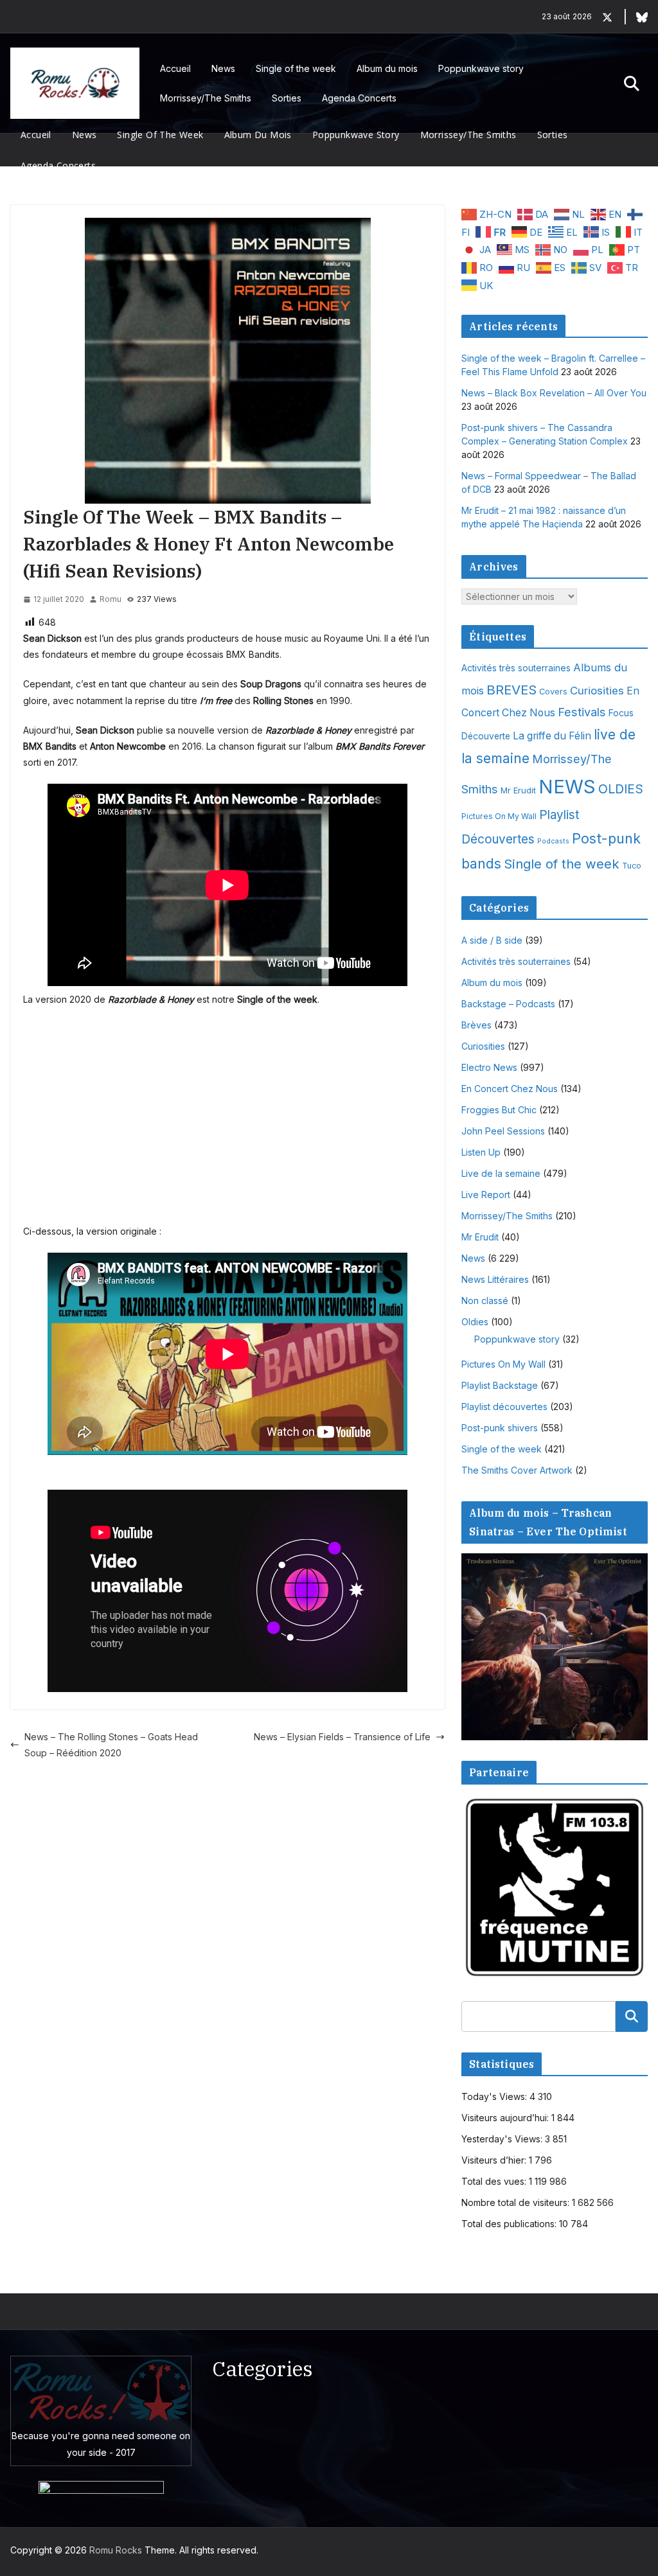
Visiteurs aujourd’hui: (506, 2118)
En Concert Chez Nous (510, 1089)
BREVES (511, 690)
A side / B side (492, 940)
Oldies (475, 1322)
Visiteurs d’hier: (495, 2160)
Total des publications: (510, 2224)
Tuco (632, 866)
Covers (553, 692)
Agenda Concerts (359, 98)
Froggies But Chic (499, 1110)
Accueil (175, 68)
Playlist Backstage (500, 1385)
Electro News (489, 1067)
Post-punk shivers (500, 1428)
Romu (111, 599)
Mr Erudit (518, 790)
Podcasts (553, 841)
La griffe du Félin (552, 736)
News (223, 68)
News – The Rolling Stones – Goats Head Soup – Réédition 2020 (111, 1745)
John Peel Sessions (503, 1131)
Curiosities (597, 691)
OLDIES (621, 789)
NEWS (567, 787)
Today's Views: (495, 2096)
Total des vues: (495, 2181)
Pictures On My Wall (499, 816)
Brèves (476, 1025)
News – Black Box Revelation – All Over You (554, 393)
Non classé (485, 1301)
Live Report (486, 1195)
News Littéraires (495, 1279)
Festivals (582, 712)
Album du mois (387, 68)
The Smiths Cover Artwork (517, 1470)
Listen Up (481, 1152)
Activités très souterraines (516, 668)
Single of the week (296, 68)
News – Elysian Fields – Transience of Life (342, 1737)
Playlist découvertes (504, 1407)
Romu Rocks (116, 2550)
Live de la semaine (501, 1173)
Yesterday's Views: (503, 2139)
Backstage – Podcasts (508, 1004)
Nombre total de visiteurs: (517, 2202)
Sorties (287, 98)
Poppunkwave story (481, 68)
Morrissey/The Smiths (206, 98)
